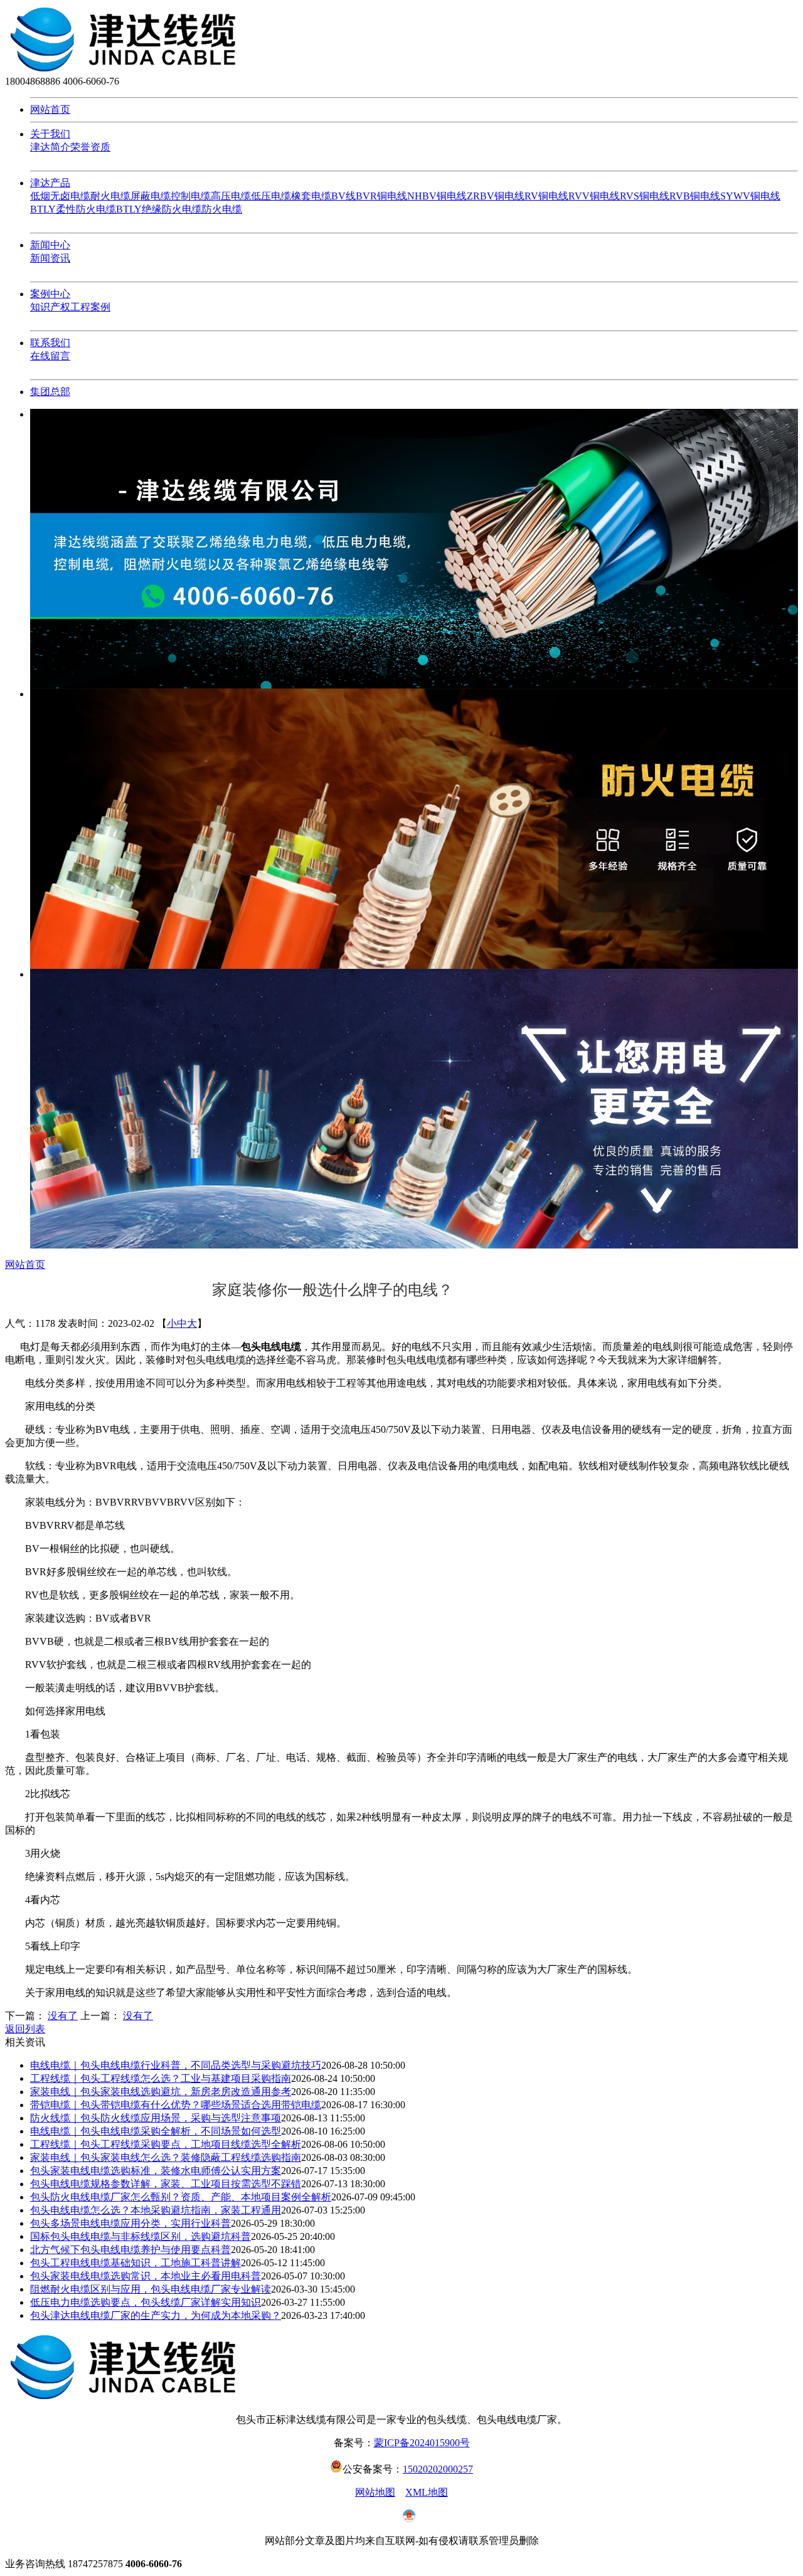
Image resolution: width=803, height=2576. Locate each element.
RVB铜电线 (695, 196)
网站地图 (375, 2492)
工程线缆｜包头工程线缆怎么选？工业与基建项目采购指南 (161, 2078)
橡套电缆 (311, 196)
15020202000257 (438, 2469)
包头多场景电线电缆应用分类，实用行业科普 (130, 2223)
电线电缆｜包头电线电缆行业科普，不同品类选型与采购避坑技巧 (176, 2065)
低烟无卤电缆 (60, 196)
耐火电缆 (110, 196)
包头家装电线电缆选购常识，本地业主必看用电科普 (146, 2276)
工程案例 (90, 307)
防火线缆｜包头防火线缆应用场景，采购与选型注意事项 (156, 2118)
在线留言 (50, 356)
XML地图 (427, 2492)
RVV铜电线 (594, 196)
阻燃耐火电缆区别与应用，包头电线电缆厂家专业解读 (151, 2289)
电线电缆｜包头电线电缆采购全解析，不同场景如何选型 (156, 2131)
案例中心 (50, 294)
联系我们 (50, 343)
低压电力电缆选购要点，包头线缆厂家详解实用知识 (146, 2302)
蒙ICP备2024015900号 (422, 2443)
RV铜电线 (546, 196)
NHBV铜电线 (437, 196)
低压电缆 (271, 196)
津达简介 (50, 147)
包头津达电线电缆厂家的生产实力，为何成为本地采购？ (156, 2315)
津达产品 (50, 183)
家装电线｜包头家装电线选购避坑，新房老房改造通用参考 (161, 2092)
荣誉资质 (90, 147)
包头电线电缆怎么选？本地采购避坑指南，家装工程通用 (156, 2210)
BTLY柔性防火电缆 (73, 209)
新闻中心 (50, 245)
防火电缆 (222, 209)
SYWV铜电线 (750, 196)
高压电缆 (231, 196)
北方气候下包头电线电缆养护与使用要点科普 (130, 2250)
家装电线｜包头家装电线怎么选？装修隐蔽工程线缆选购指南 (166, 2157)
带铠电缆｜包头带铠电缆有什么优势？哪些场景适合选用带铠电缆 (176, 2105)
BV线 (343, 196)
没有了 (63, 2016)
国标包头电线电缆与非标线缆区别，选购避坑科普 (141, 2236)
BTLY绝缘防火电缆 (159, 209)
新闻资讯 (50, 258)
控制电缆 (191, 196)
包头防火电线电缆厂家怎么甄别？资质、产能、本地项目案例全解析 (181, 2197)
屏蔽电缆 (151, 196)
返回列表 (25, 2029)
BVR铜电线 (381, 196)
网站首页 (50, 109)
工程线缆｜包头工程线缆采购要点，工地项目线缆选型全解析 (166, 2144)
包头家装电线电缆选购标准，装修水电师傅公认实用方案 (156, 2171)
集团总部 (50, 392)
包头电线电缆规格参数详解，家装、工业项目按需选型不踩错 (166, 2184)
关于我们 (50, 134)
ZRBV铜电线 (496, 196)
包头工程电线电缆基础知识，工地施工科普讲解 (136, 2263)
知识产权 (50, 307)
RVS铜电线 (645, 196)
